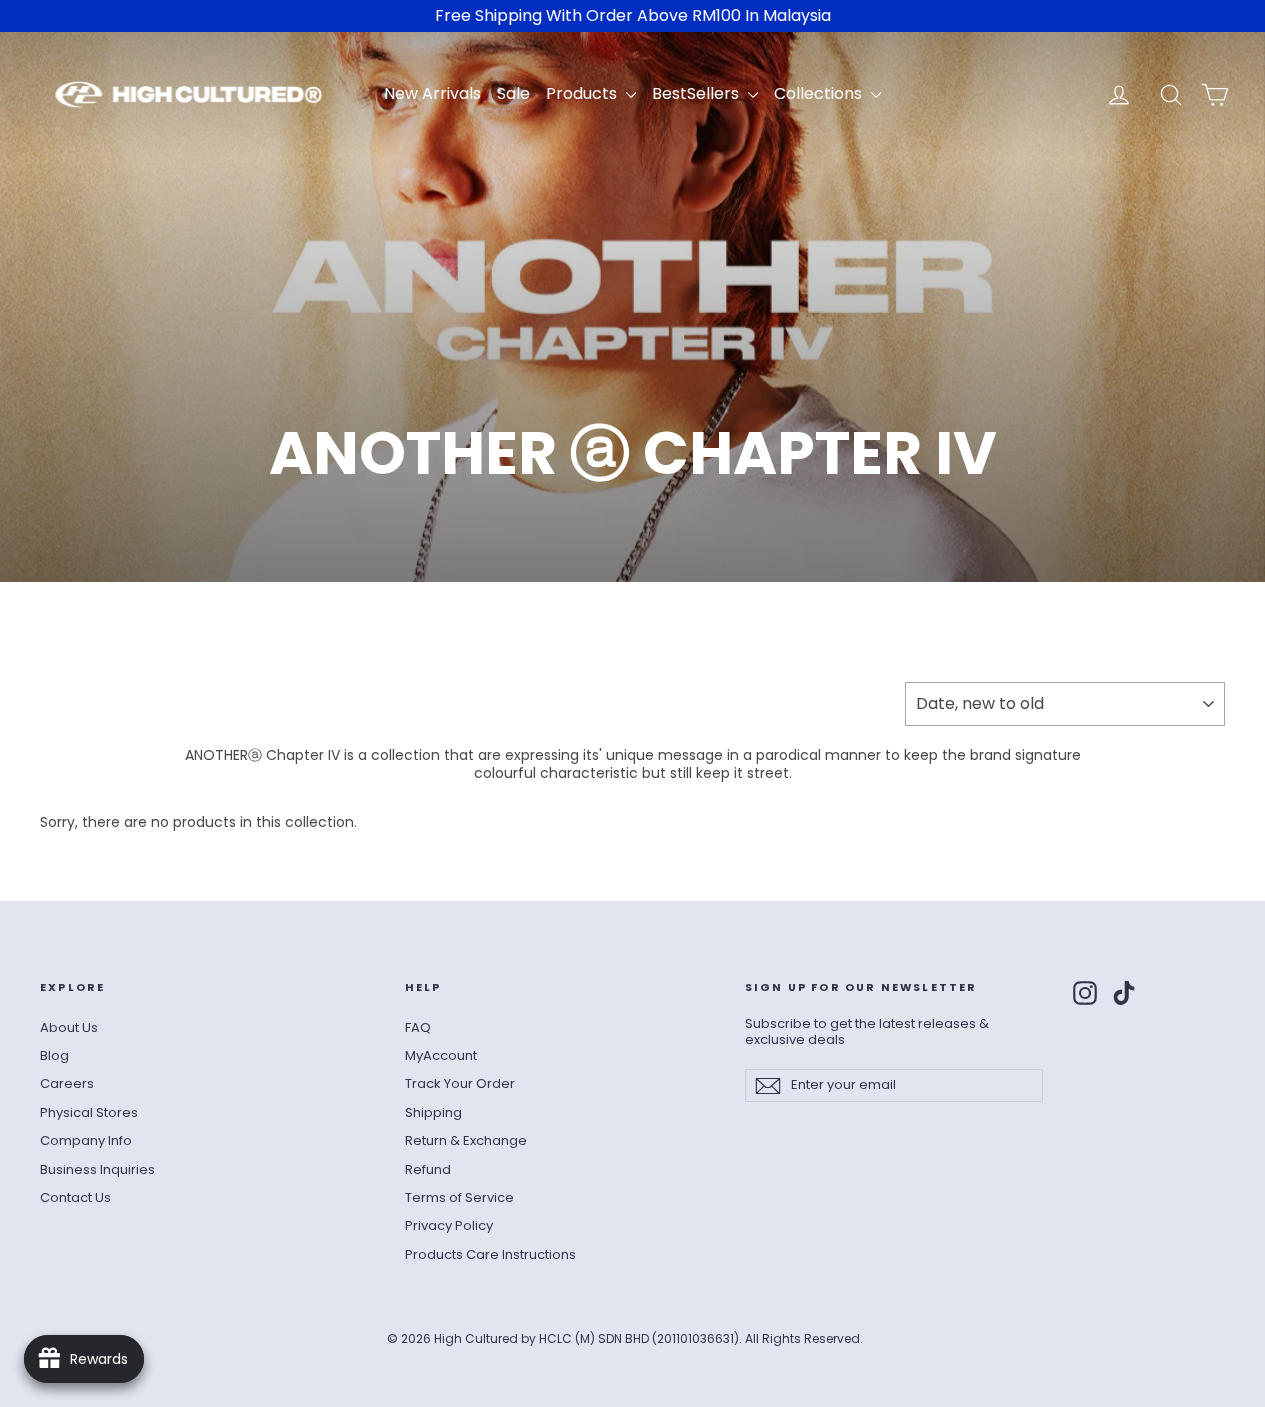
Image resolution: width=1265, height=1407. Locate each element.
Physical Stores (89, 1112)
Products (583, 93)
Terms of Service (459, 1197)
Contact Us (75, 1197)
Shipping (433, 1112)
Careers (67, 1083)
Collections (820, 93)
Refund (428, 1169)
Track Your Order (460, 1083)
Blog (54, 1055)
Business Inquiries (97, 1169)
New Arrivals (432, 93)
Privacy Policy (449, 1225)
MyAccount (441, 1055)
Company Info (86, 1140)
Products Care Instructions (490, 1254)
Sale (513, 93)
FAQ (418, 1027)
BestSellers (697, 93)
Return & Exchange (466, 1140)
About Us (69, 1027)
